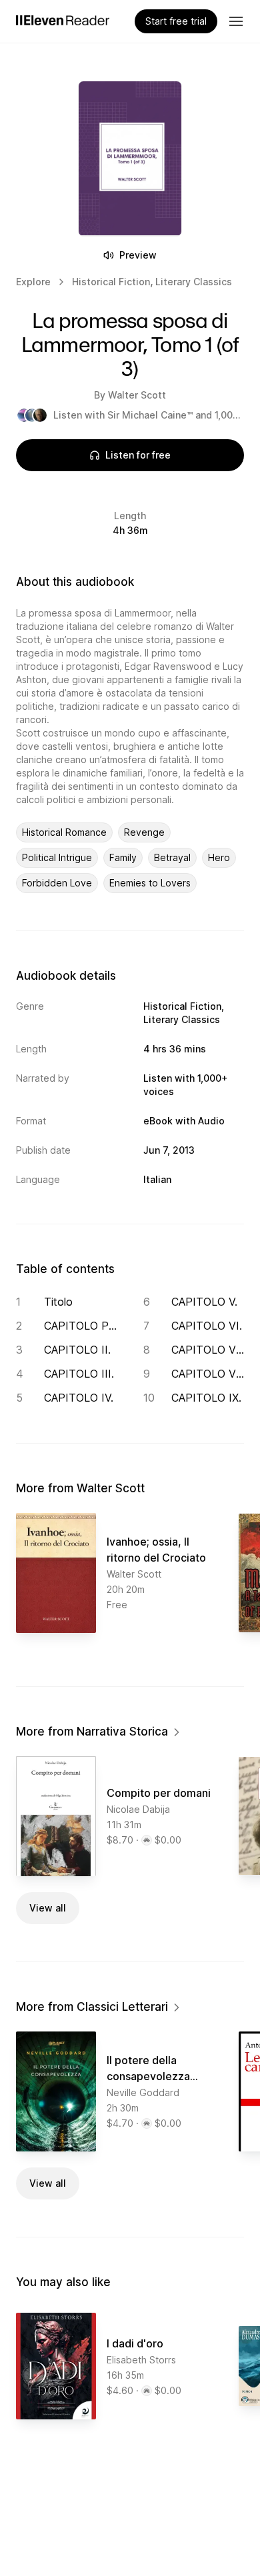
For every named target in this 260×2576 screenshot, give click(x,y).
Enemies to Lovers (150, 883)
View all (48, 1908)
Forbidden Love (57, 883)
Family (123, 857)
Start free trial (176, 21)
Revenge (144, 832)
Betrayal (172, 857)
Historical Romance (64, 832)
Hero (219, 857)
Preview (138, 255)
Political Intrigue (57, 857)
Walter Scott (137, 395)
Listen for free (138, 455)
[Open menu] (236, 21)
